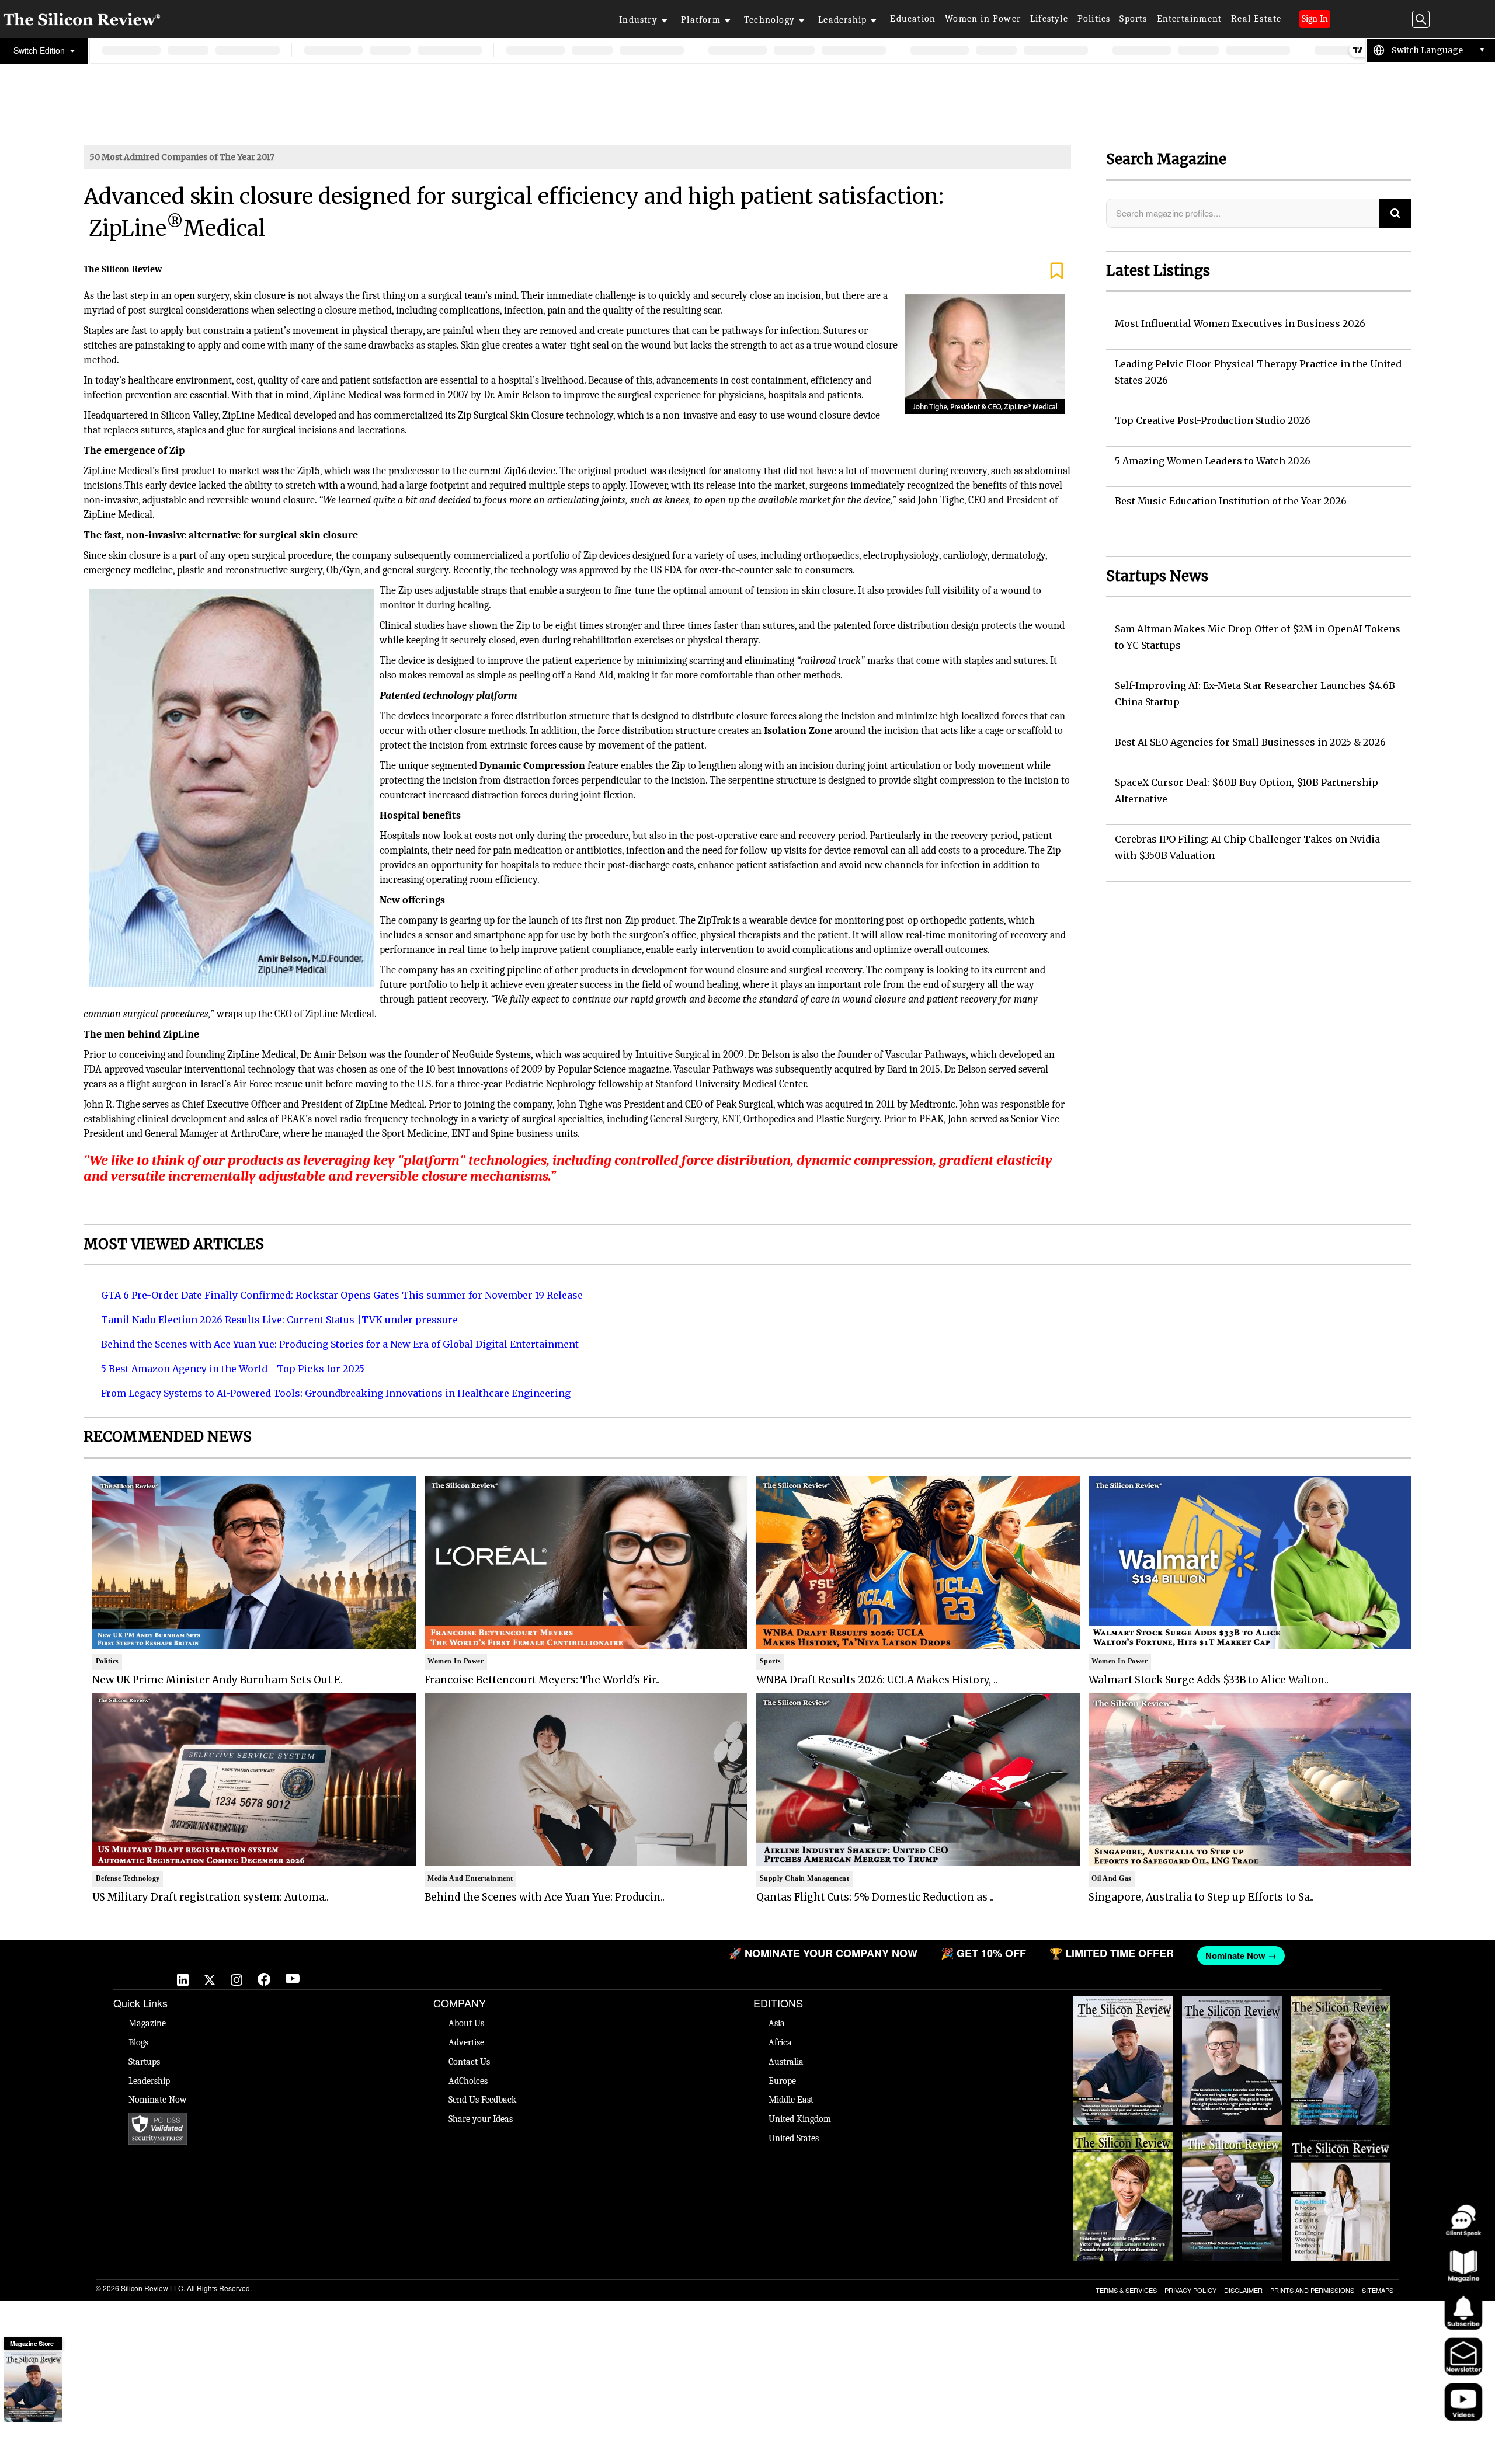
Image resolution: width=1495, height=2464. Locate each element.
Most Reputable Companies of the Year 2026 (1232, 2149)
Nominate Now (158, 2100)
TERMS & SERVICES (1126, 2290)
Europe (782, 2081)
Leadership (842, 20)
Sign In (1315, 19)
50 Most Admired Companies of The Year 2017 (182, 157)
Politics (1094, 19)
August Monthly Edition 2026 (1123, 2007)
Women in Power (983, 19)
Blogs (138, 2042)
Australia (786, 2062)
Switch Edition (40, 50)
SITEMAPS (1378, 2290)
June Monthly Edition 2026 (1340, 2138)
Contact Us (469, 2062)
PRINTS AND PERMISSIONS (1312, 2290)
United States (794, 2138)
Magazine (147, 2023)
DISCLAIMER (1243, 2290)
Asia (777, 2023)
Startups (144, 2062)
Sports (1133, 19)
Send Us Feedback (482, 2100)
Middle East (791, 2100)
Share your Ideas (481, 2119)
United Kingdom (800, 2119)
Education (913, 19)
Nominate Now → (882, 1955)
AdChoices (468, 2081)
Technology (769, 20)
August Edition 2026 (1232, 2002)
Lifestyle (1049, 19)
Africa (780, 2042)
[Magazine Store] (33, 2387)
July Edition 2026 (1123, 2138)
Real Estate (1256, 19)
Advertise (466, 2042)
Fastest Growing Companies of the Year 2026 (1341, 2013)
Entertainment (1190, 19)
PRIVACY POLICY (1190, 2290)
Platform (701, 20)
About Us (466, 2023)
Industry (638, 20)
